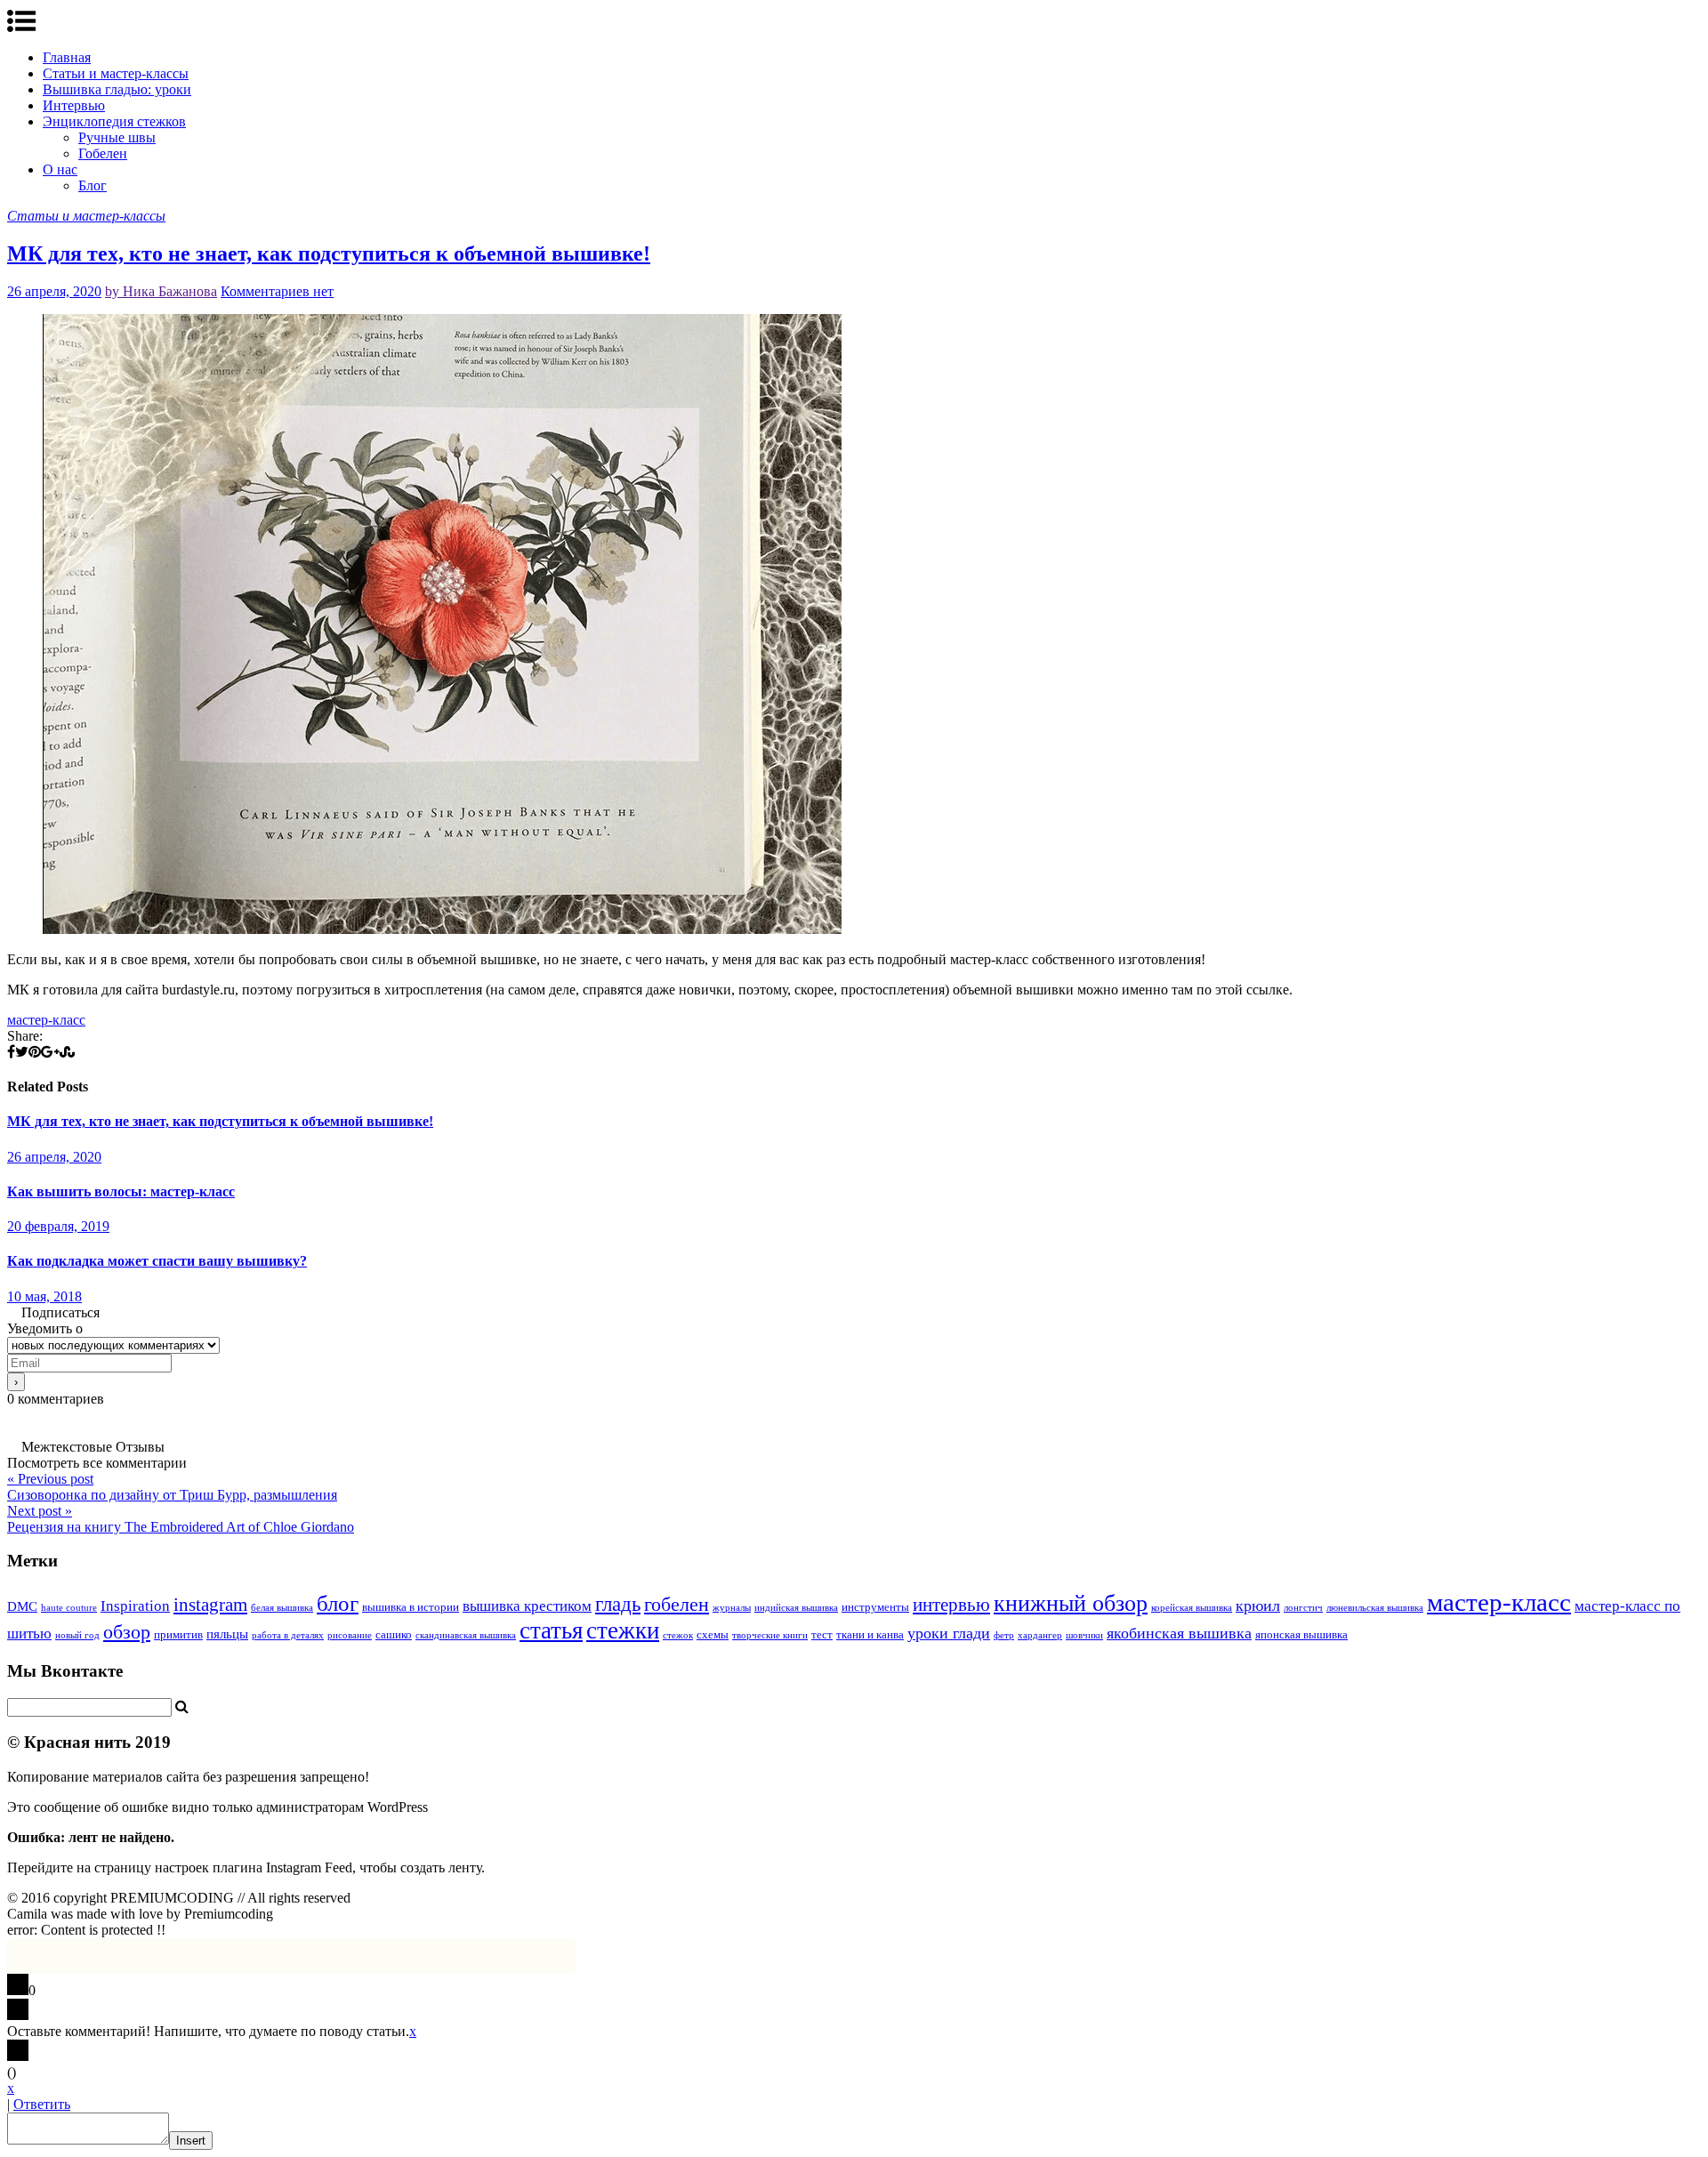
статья (551, 1630)
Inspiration (135, 1606)
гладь (618, 1604)
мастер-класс (46, 1020)
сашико (394, 1634)
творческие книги (770, 1635)
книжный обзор (1071, 1603)
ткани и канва (870, 1634)
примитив (178, 1634)
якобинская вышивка (1179, 1633)
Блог (93, 185)
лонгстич (1303, 1608)
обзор (127, 1632)
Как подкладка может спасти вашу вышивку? (157, 1261)
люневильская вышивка (1375, 1608)
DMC (22, 1606)
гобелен (677, 1605)
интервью (951, 1605)
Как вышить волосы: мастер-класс (121, 1191)
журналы (732, 1608)
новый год (77, 1635)
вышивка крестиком (527, 1606)
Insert (191, 2141)
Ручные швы (117, 137)
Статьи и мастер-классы (116, 73)
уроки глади (949, 1633)
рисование (350, 1635)
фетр (1004, 1635)
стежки (623, 1630)
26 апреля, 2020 (54, 291)
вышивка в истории (411, 1607)
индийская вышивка (796, 1608)
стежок (678, 1635)
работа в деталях (288, 1635)
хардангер (1040, 1635)
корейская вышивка (1192, 1608)
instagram (210, 1605)
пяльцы (227, 1634)
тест (822, 1634)
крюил (1258, 1606)
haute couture (69, 1608)
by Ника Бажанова (161, 291)
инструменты (875, 1607)
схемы (713, 1634)
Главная (67, 57)
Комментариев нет (277, 291)
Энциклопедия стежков (114, 121)
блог (338, 1603)
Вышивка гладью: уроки (117, 89)
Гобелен (103, 153)
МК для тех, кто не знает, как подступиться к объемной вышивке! (329, 254)
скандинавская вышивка (466, 1635)
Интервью (74, 105)
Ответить (42, 2104)
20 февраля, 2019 (58, 1226)
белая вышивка (282, 1608)
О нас (60, 169)
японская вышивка (1301, 1634)
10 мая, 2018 (44, 1296)
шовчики (1084, 1635)
